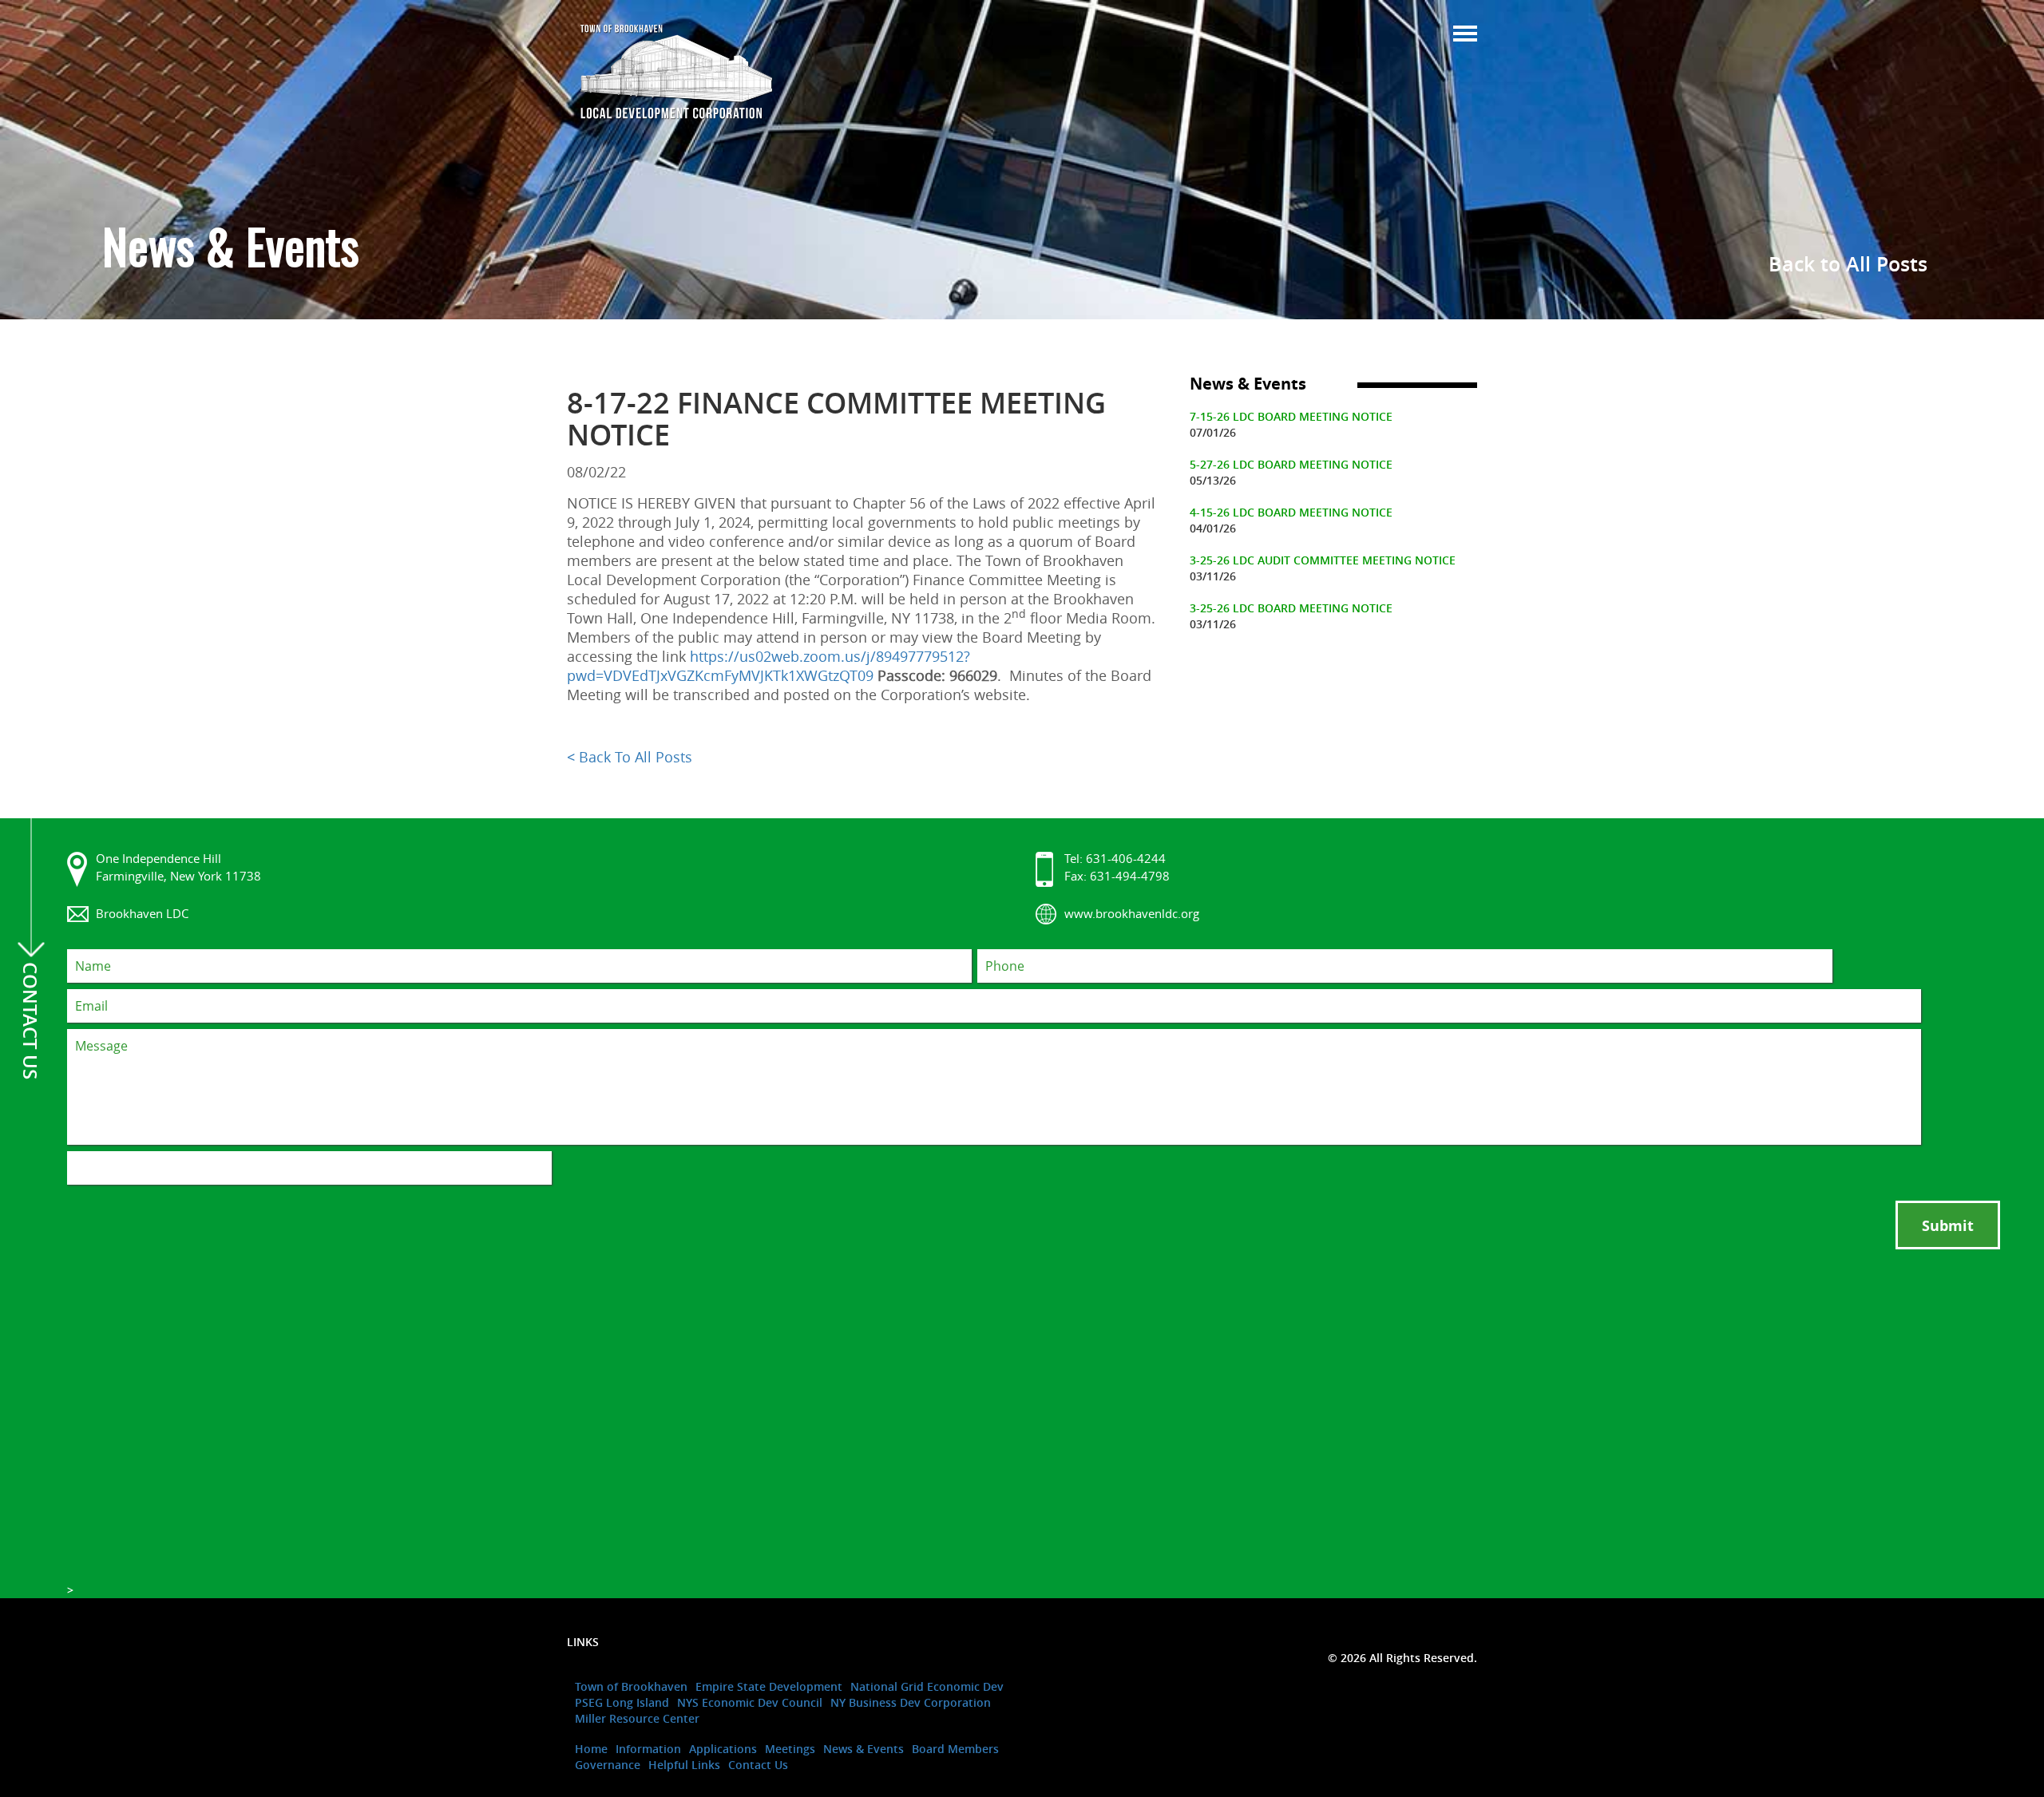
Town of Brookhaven (631, 1686)
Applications (723, 1749)
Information (648, 1749)
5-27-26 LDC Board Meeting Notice (1291, 464)
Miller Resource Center (637, 1718)
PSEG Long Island (622, 1702)
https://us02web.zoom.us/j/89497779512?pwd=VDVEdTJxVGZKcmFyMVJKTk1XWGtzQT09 (768, 666)
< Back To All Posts (630, 757)
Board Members (955, 1749)
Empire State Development (769, 1686)
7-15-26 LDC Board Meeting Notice (1291, 416)
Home (591, 1749)
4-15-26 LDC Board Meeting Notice (1291, 512)
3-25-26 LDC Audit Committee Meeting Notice (1323, 560)
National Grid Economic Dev (927, 1686)
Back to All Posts (1848, 264)
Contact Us (758, 1765)
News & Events (864, 1749)
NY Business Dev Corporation (911, 1702)
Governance (608, 1765)
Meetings (790, 1749)
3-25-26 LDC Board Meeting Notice (1291, 608)
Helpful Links (684, 1765)
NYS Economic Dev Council (750, 1702)
